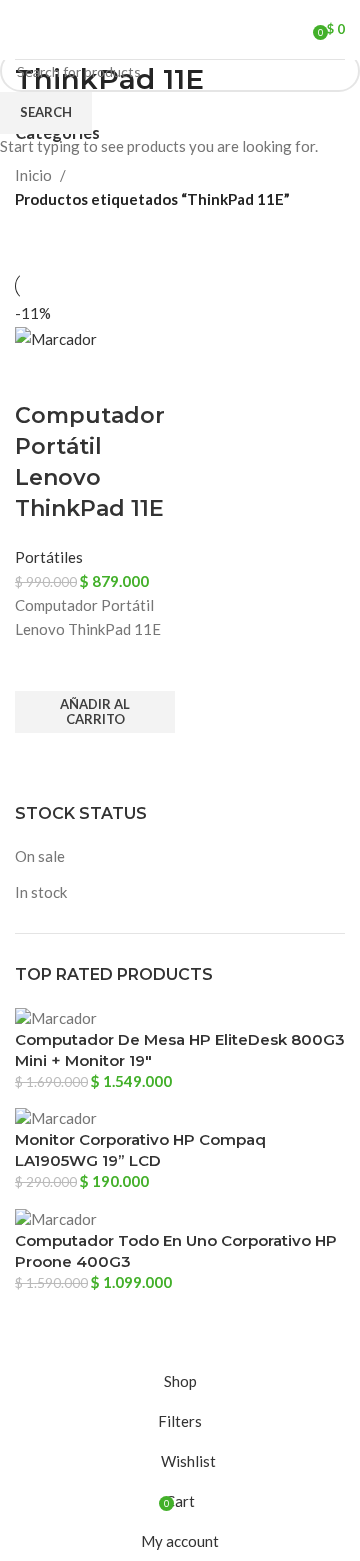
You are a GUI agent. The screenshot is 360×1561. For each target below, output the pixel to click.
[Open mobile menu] (23, 30)
